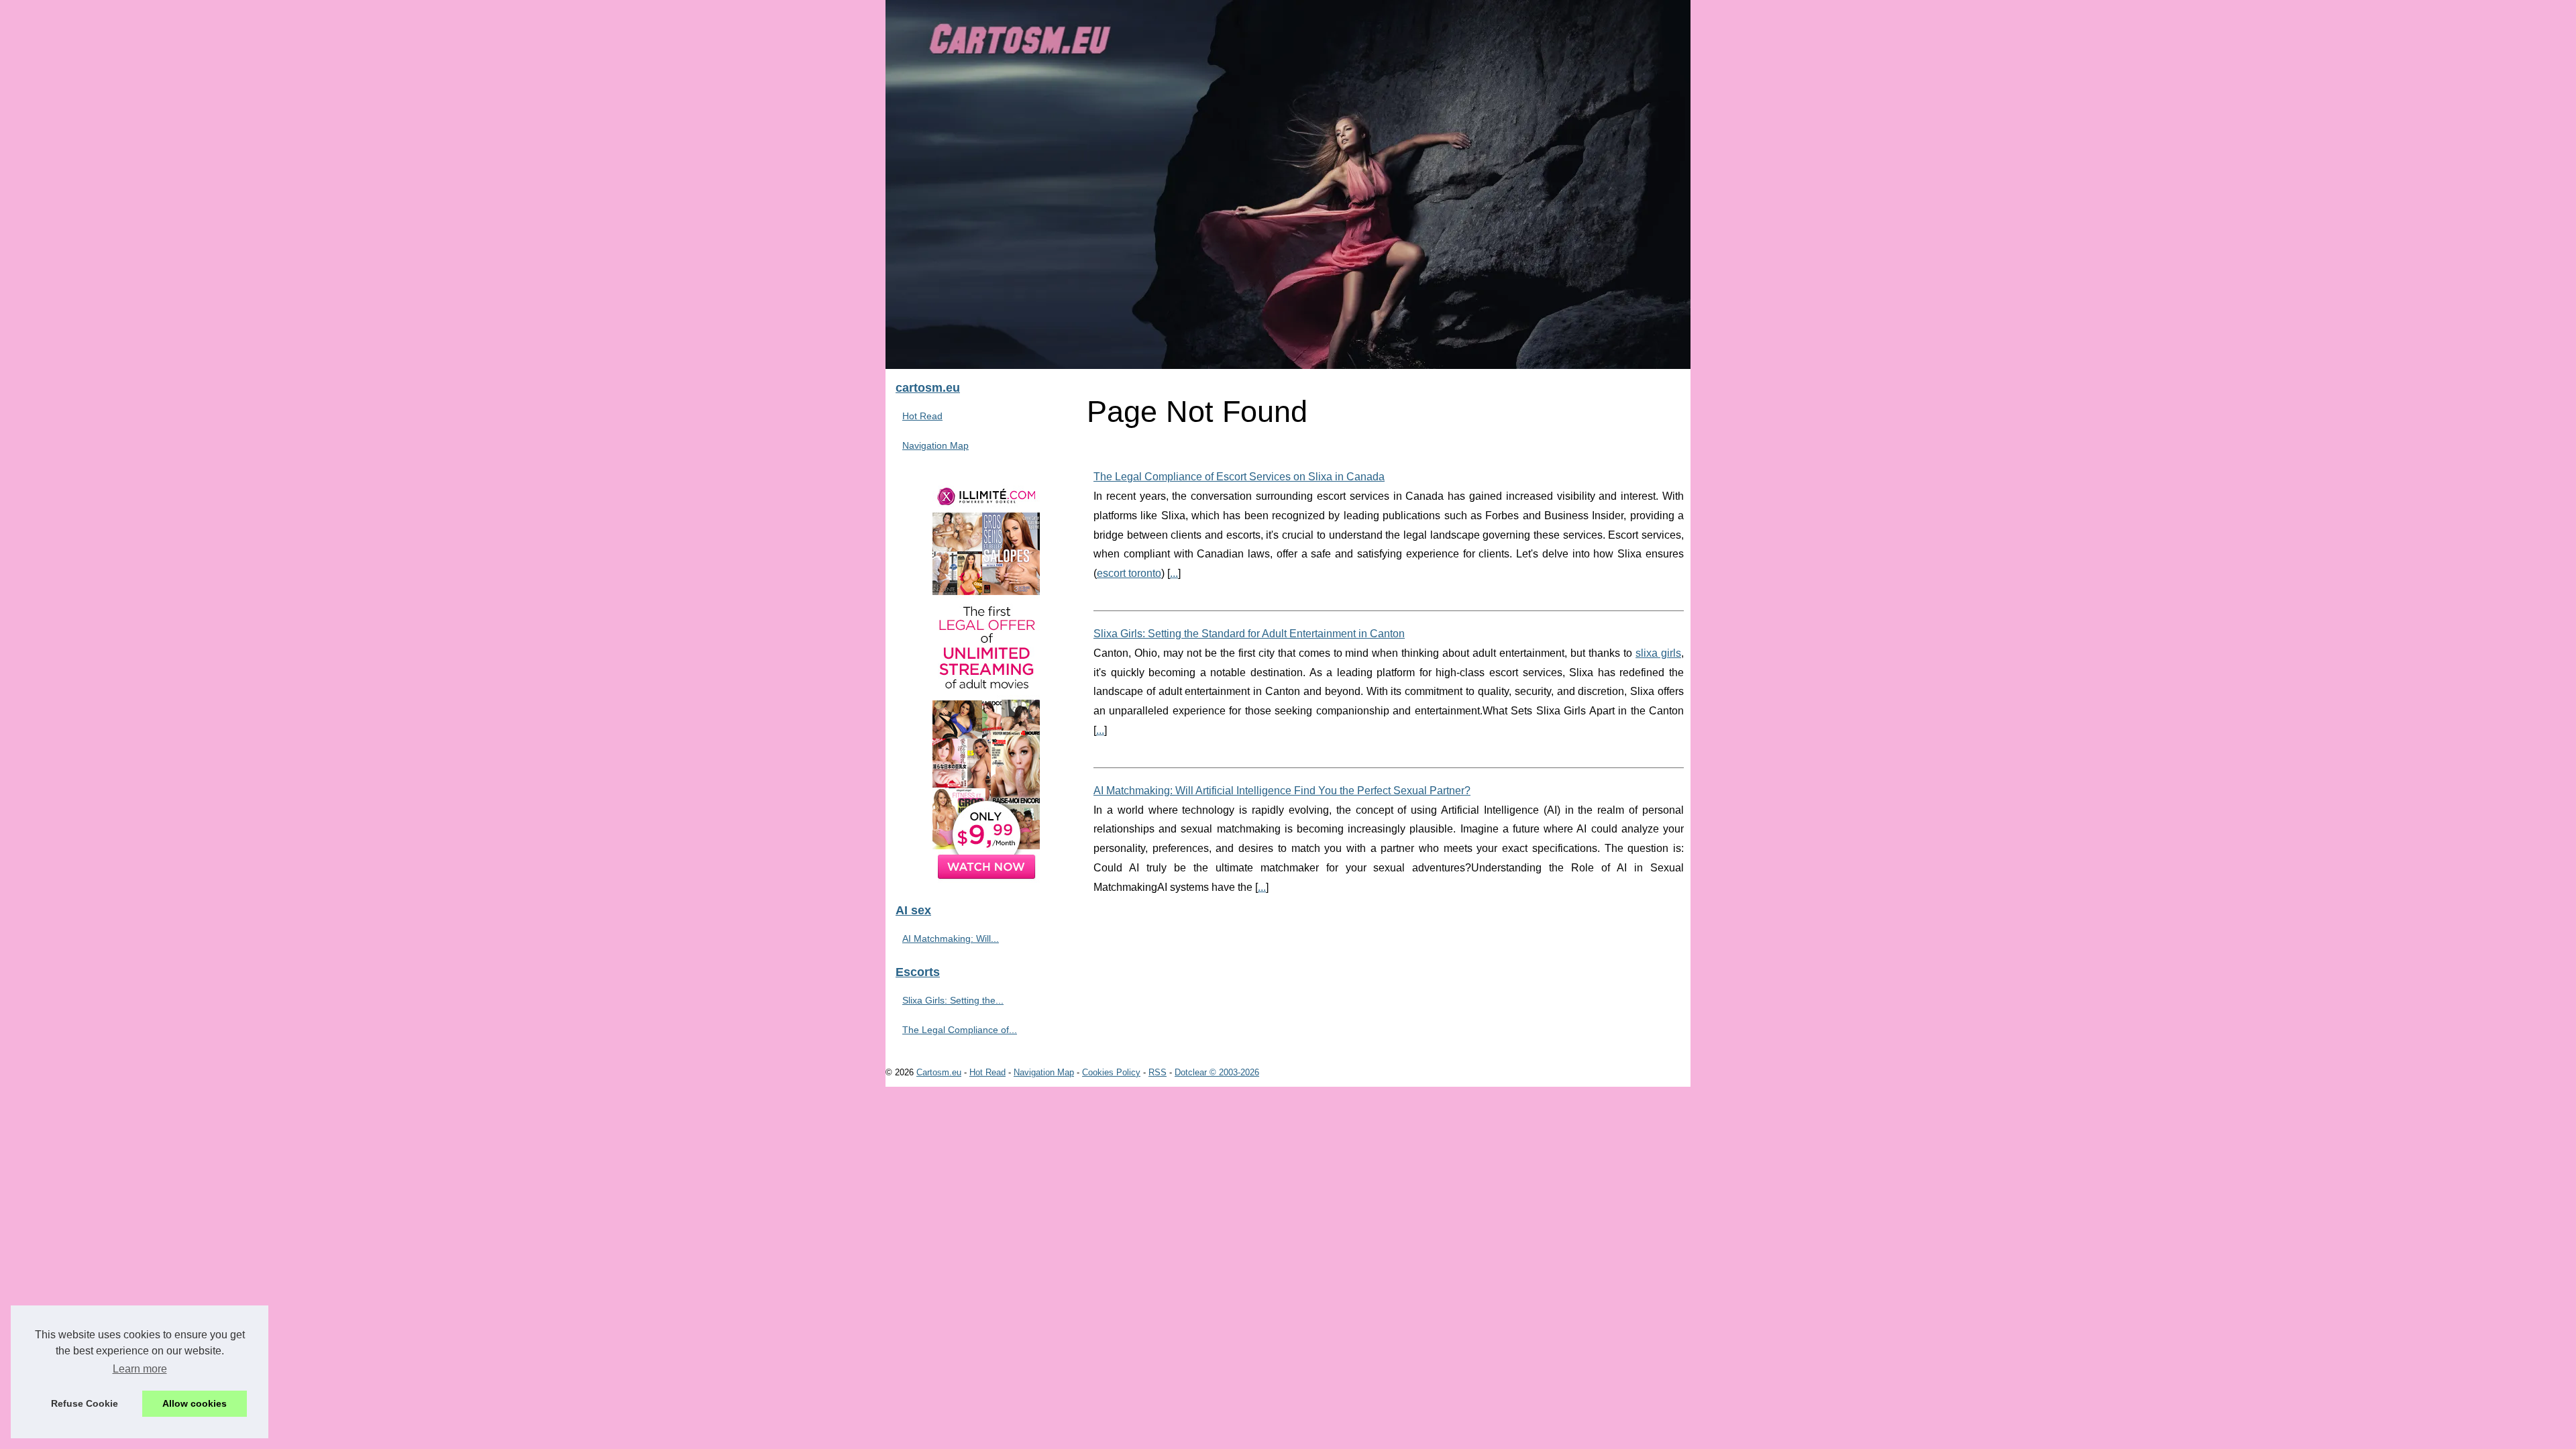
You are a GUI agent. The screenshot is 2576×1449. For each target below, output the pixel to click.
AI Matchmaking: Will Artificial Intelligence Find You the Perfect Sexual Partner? (1282, 791)
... (1174, 573)
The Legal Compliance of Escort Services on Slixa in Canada (1239, 477)
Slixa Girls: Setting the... (953, 1000)
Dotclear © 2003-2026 (1217, 1072)
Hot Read (922, 416)
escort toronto (1129, 573)
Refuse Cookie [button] (85, 1403)
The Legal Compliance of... (960, 1030)
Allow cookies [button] (195, 1403)
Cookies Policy (1111, 1072)
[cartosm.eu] (1288, 184)
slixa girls (1658, 653)
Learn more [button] (140, 1369)
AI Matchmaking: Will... (951, 938)
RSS (1158, 1072)
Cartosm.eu (939, 1072)
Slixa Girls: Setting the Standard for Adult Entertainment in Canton (1249, 634)
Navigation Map (935, 445)
